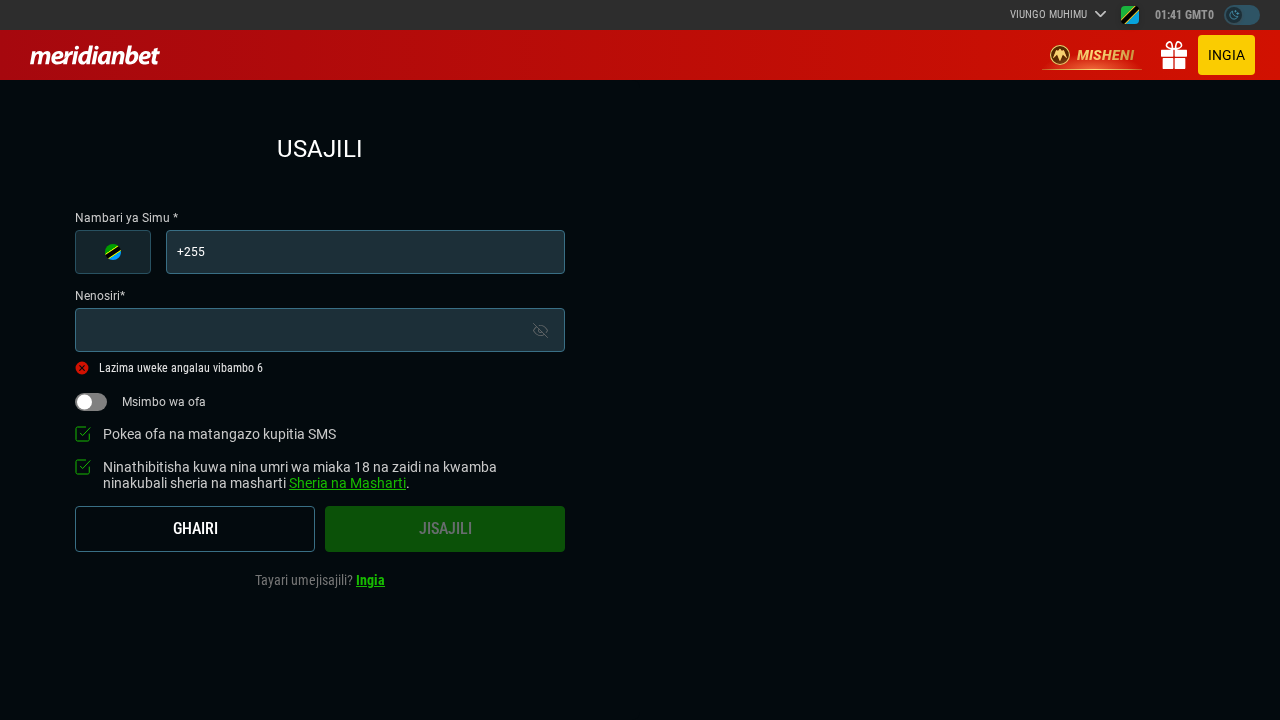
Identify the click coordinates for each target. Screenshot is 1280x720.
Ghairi (195, 528)
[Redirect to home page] (95, 55)
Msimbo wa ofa (164, 402)
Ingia (1226, 55)
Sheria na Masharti (347, 483)
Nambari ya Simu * (126, 218)
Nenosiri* (100, 296)
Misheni (1105, 55)
